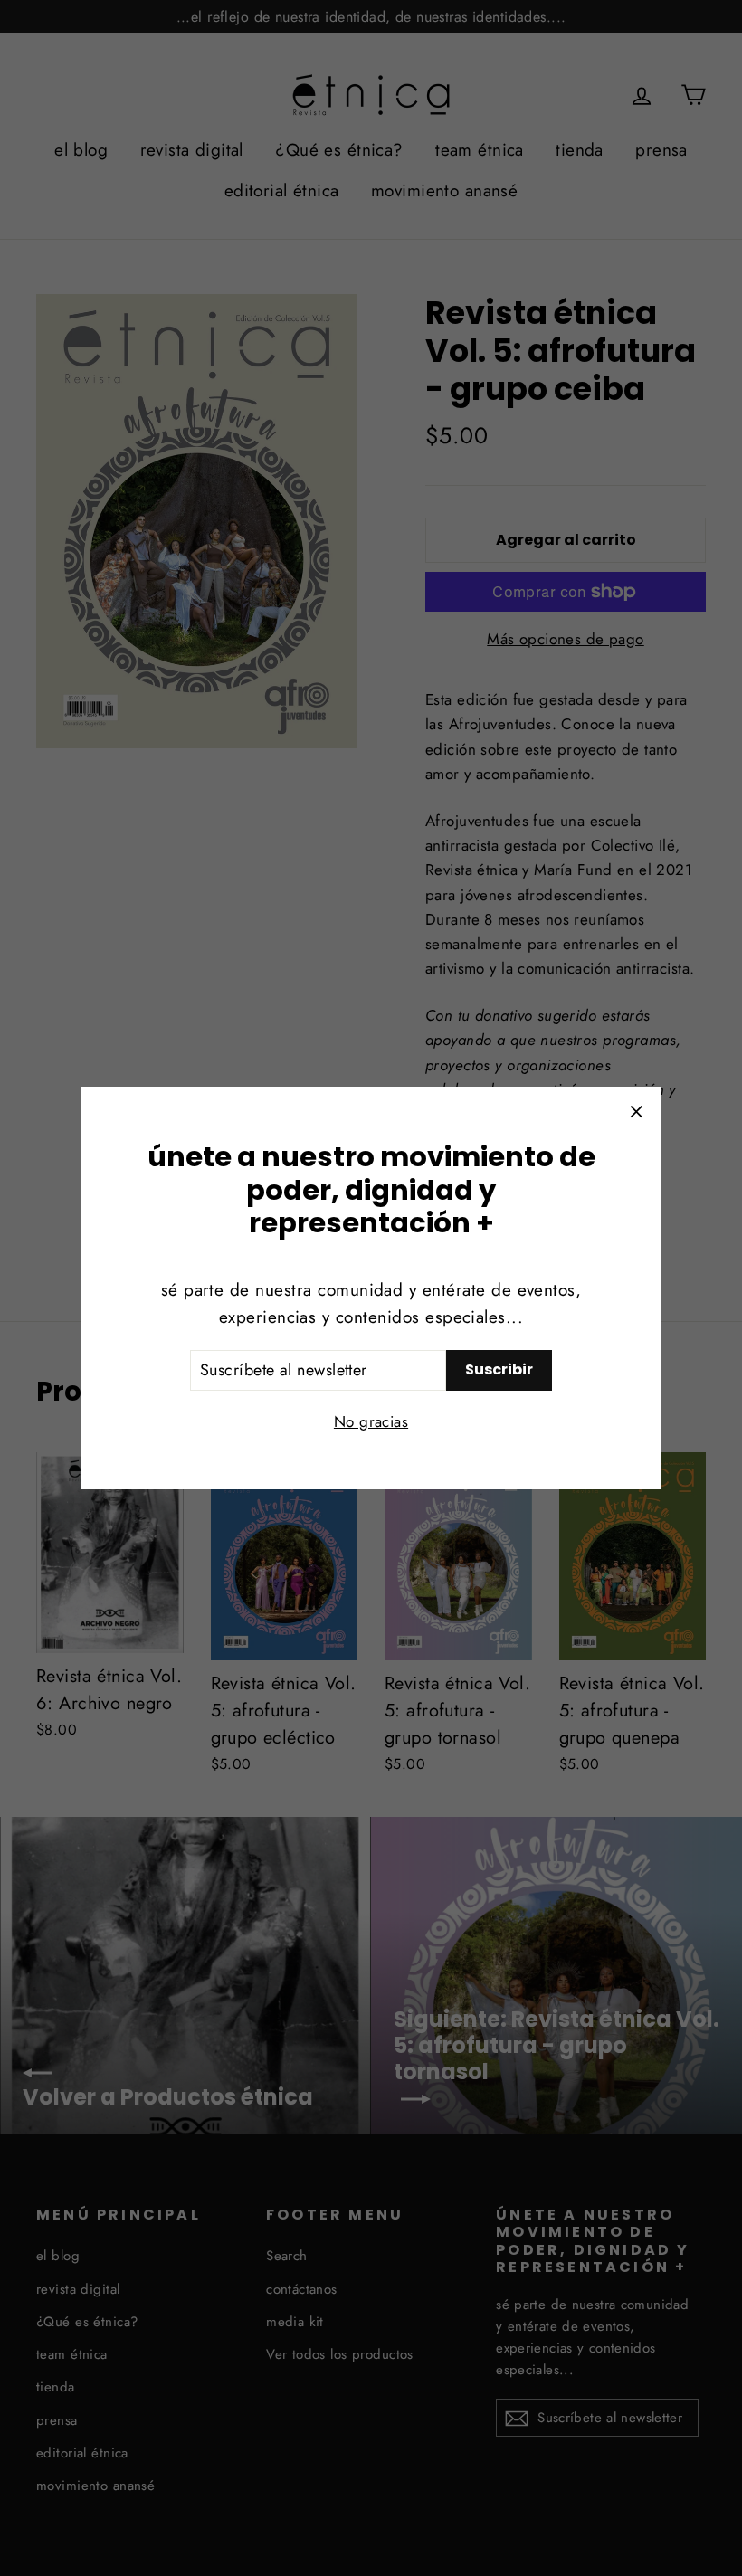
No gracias (371, 1421)
